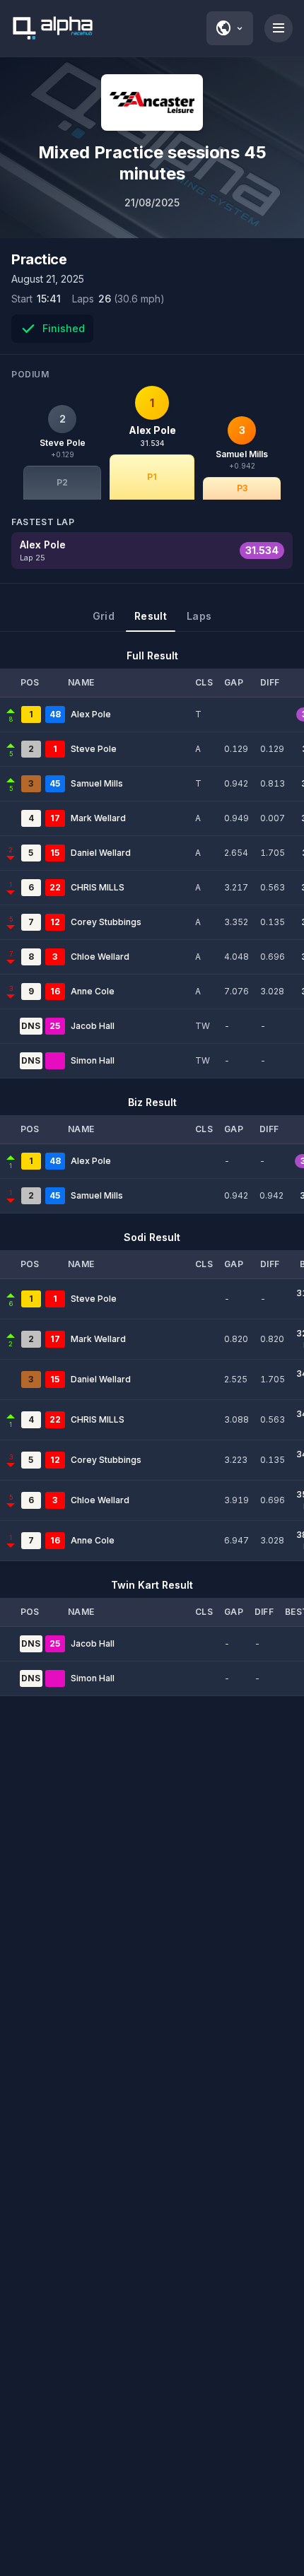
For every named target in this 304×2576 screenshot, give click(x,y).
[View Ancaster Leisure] (152, 102)
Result (151, 616)
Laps (199, 616)
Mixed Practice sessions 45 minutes (152, 163)
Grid (104, 616)
